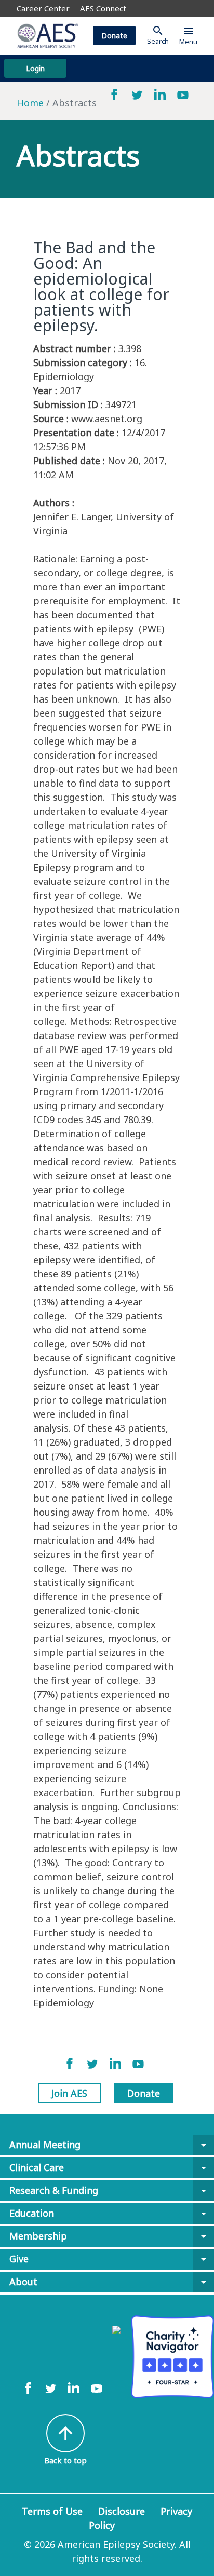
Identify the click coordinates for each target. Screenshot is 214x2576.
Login (35, 68)
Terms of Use (52, 2511)
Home (30, 103)
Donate (114, 36)
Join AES (69, 2093)
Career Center (43, 8)
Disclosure (122, 2511)
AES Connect (103, 8)
